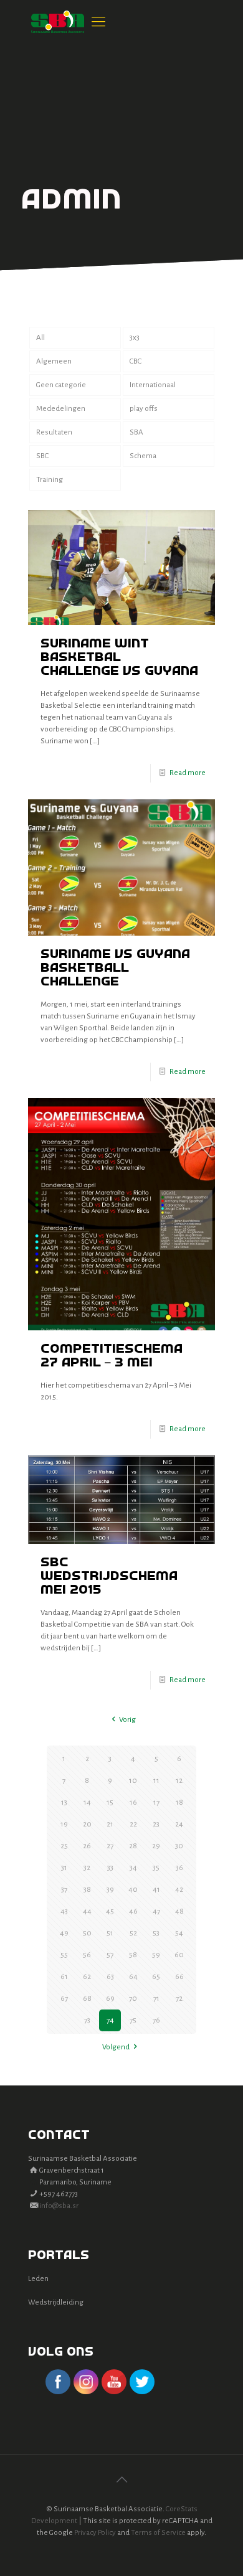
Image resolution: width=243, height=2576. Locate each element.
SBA (136, 432)
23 (156, 1824)
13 (64, 1803)
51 (110, 1933)
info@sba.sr (59, 2206)
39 (110, 1890)
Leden (38, 2279)
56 (87, 1955)
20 (87, 1824)
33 (110, 1868)
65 (156, 1977)
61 (64, 1977)
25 (64, 1846)
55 (64, 1955)
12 (179, 1781)
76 (156, 2020)
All (40, 338)
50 (87, 1933)
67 (64, 1999)
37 (64, 1890)
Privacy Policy (95, 2533)
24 (179, 1824)
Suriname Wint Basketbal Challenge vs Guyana (119, 658)
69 (110, 1999)
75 (133, 2020)
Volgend (116, 2047)
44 (87, 1911)
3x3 (135, 338)
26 (87, 1846)
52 (133, 1933)
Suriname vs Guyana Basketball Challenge (115, 968)
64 (133, 1977)
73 (87, 2020)
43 (64, 1911)
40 (133, 1890)
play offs (144, 409)
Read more (188, 773)
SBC (42, 456)
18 (179, 1803)
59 (156, 1955)
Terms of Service (158, 2533)
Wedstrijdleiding (56, 2302)
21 (110, 1824)
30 (179, 1846)
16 (133, 1803)
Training (50, 480)
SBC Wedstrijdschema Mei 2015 (109, 1577)
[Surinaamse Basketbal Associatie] (58, 22)
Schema (143, 456)
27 (110, 1846)
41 (156, 1890)
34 (133, 1868)
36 (179, 1868)
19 (64, 1824)
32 (87, 1868)
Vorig (127, 1720)
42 (179, 1890)
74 (110, 2020)
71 (156, 1999)
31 (64, 1868)
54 (179, 1933)
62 (87, 1977)
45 (110, 1911)
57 (110, 1955)
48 (179, 1911)
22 (133, 1824)
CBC (136, 361)
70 (133, 1999)
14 (87, 1803)
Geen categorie (61, 385)
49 (64, 1933)
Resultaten (54, 432)
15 (110, 1803)
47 (156, 1911)
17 (156, 1803)
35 (156, 1868)
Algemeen (54, 361)
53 (156, 1933)
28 (133, 1846)
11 (156, 1781)
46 (133, 1911)
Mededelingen (61, 409)
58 (133, 1955)
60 (179, 1955)
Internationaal (153, 385)
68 (87, 1999)
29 (156, 1846)
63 (110, 1977)
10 (133, 1781)
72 (179, 1999)
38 (87, 1890)
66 (179, 1977)
